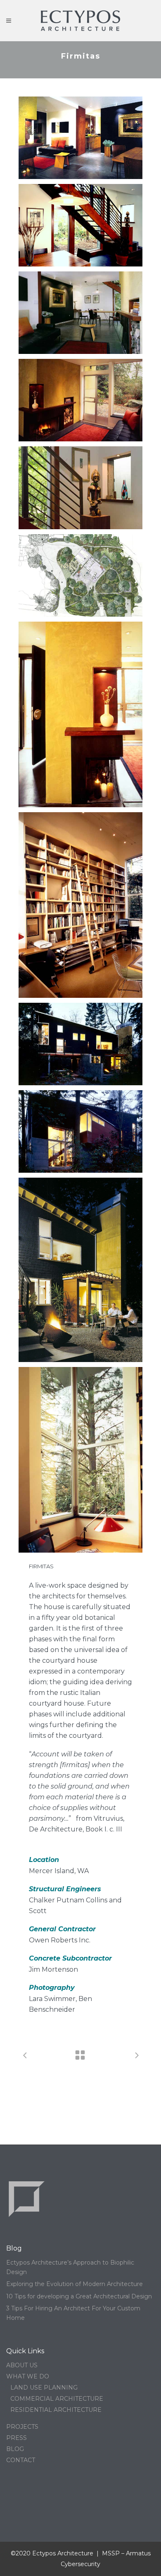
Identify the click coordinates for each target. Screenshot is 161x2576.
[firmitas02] (80, 225)
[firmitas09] (80, 1131)
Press (17, 2438)
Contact (21, 2460)
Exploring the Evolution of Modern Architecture (75, 2284)
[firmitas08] (80, 575)
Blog (15, 2449)
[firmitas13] (80, 488)
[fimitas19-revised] (80, 1270)
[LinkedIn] (18, 2495)
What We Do (28, 2376)
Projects (22, 2427)
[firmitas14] (80, 400)
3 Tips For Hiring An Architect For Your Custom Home (73, 2313)
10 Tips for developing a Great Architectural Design (79, 2296)
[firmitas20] (80, 313)
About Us (22, 2365)
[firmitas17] (80, 1044)
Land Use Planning (44, 2387)
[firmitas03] (80, 138)
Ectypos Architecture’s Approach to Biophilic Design (70, 2267)
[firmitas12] (80, 714)
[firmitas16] (80, 1460)
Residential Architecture (56, 2410)
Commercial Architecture (57, 2399)
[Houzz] (8, 2495)
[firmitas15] (80, 905)
